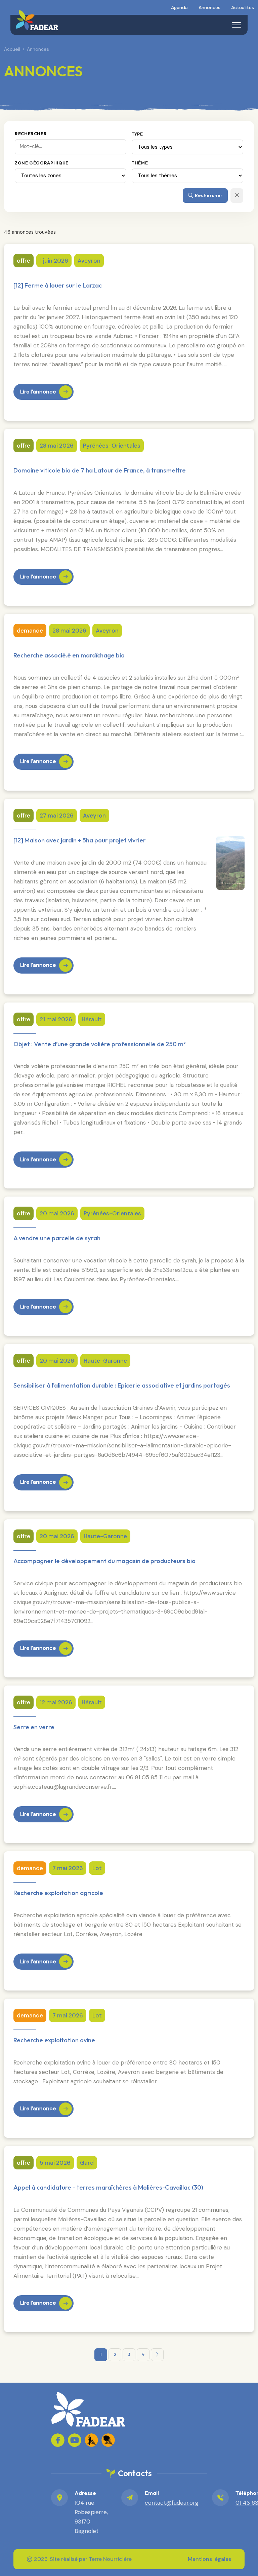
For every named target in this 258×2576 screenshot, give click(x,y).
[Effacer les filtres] (237, 196)
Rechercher (31, 134)
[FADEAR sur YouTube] (75, 2440)
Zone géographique (42, 163)
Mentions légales (209, 2559)
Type (137, 134)
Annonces (209, 7)
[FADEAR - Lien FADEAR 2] (108, 2440)
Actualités (243, 7)
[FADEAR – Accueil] (37, 20)
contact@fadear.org (172, 2503)
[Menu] (236, 25)
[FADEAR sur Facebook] (58, 2440)
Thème (140, 163)
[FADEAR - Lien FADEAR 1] (91, 2440)
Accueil (12, 49)
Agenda (179, 7)
